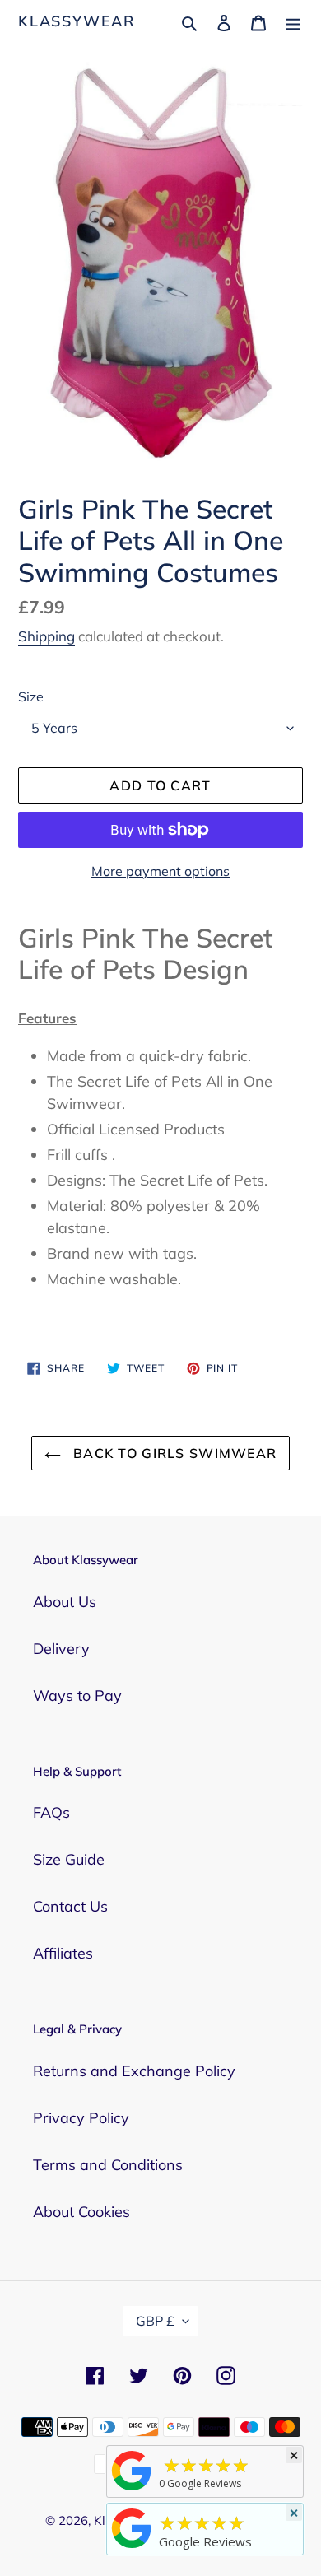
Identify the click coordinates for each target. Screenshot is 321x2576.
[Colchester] (132, 2490)
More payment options (160, 871)
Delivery (61, 1649)
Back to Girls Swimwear (173, 1453)
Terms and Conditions (108, 2165)
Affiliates (63, 1953)
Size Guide (69, 1859)
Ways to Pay (77, 1696)
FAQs (51, 1812)
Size (31, 696)
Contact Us (70, 1906)
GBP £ (155, 2321)
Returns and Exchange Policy (134, 2071)
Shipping (47, 636)
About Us (65, 1602)
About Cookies (81, 2212)
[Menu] (293, 21)
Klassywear (77, 21)
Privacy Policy (81, 2118)
